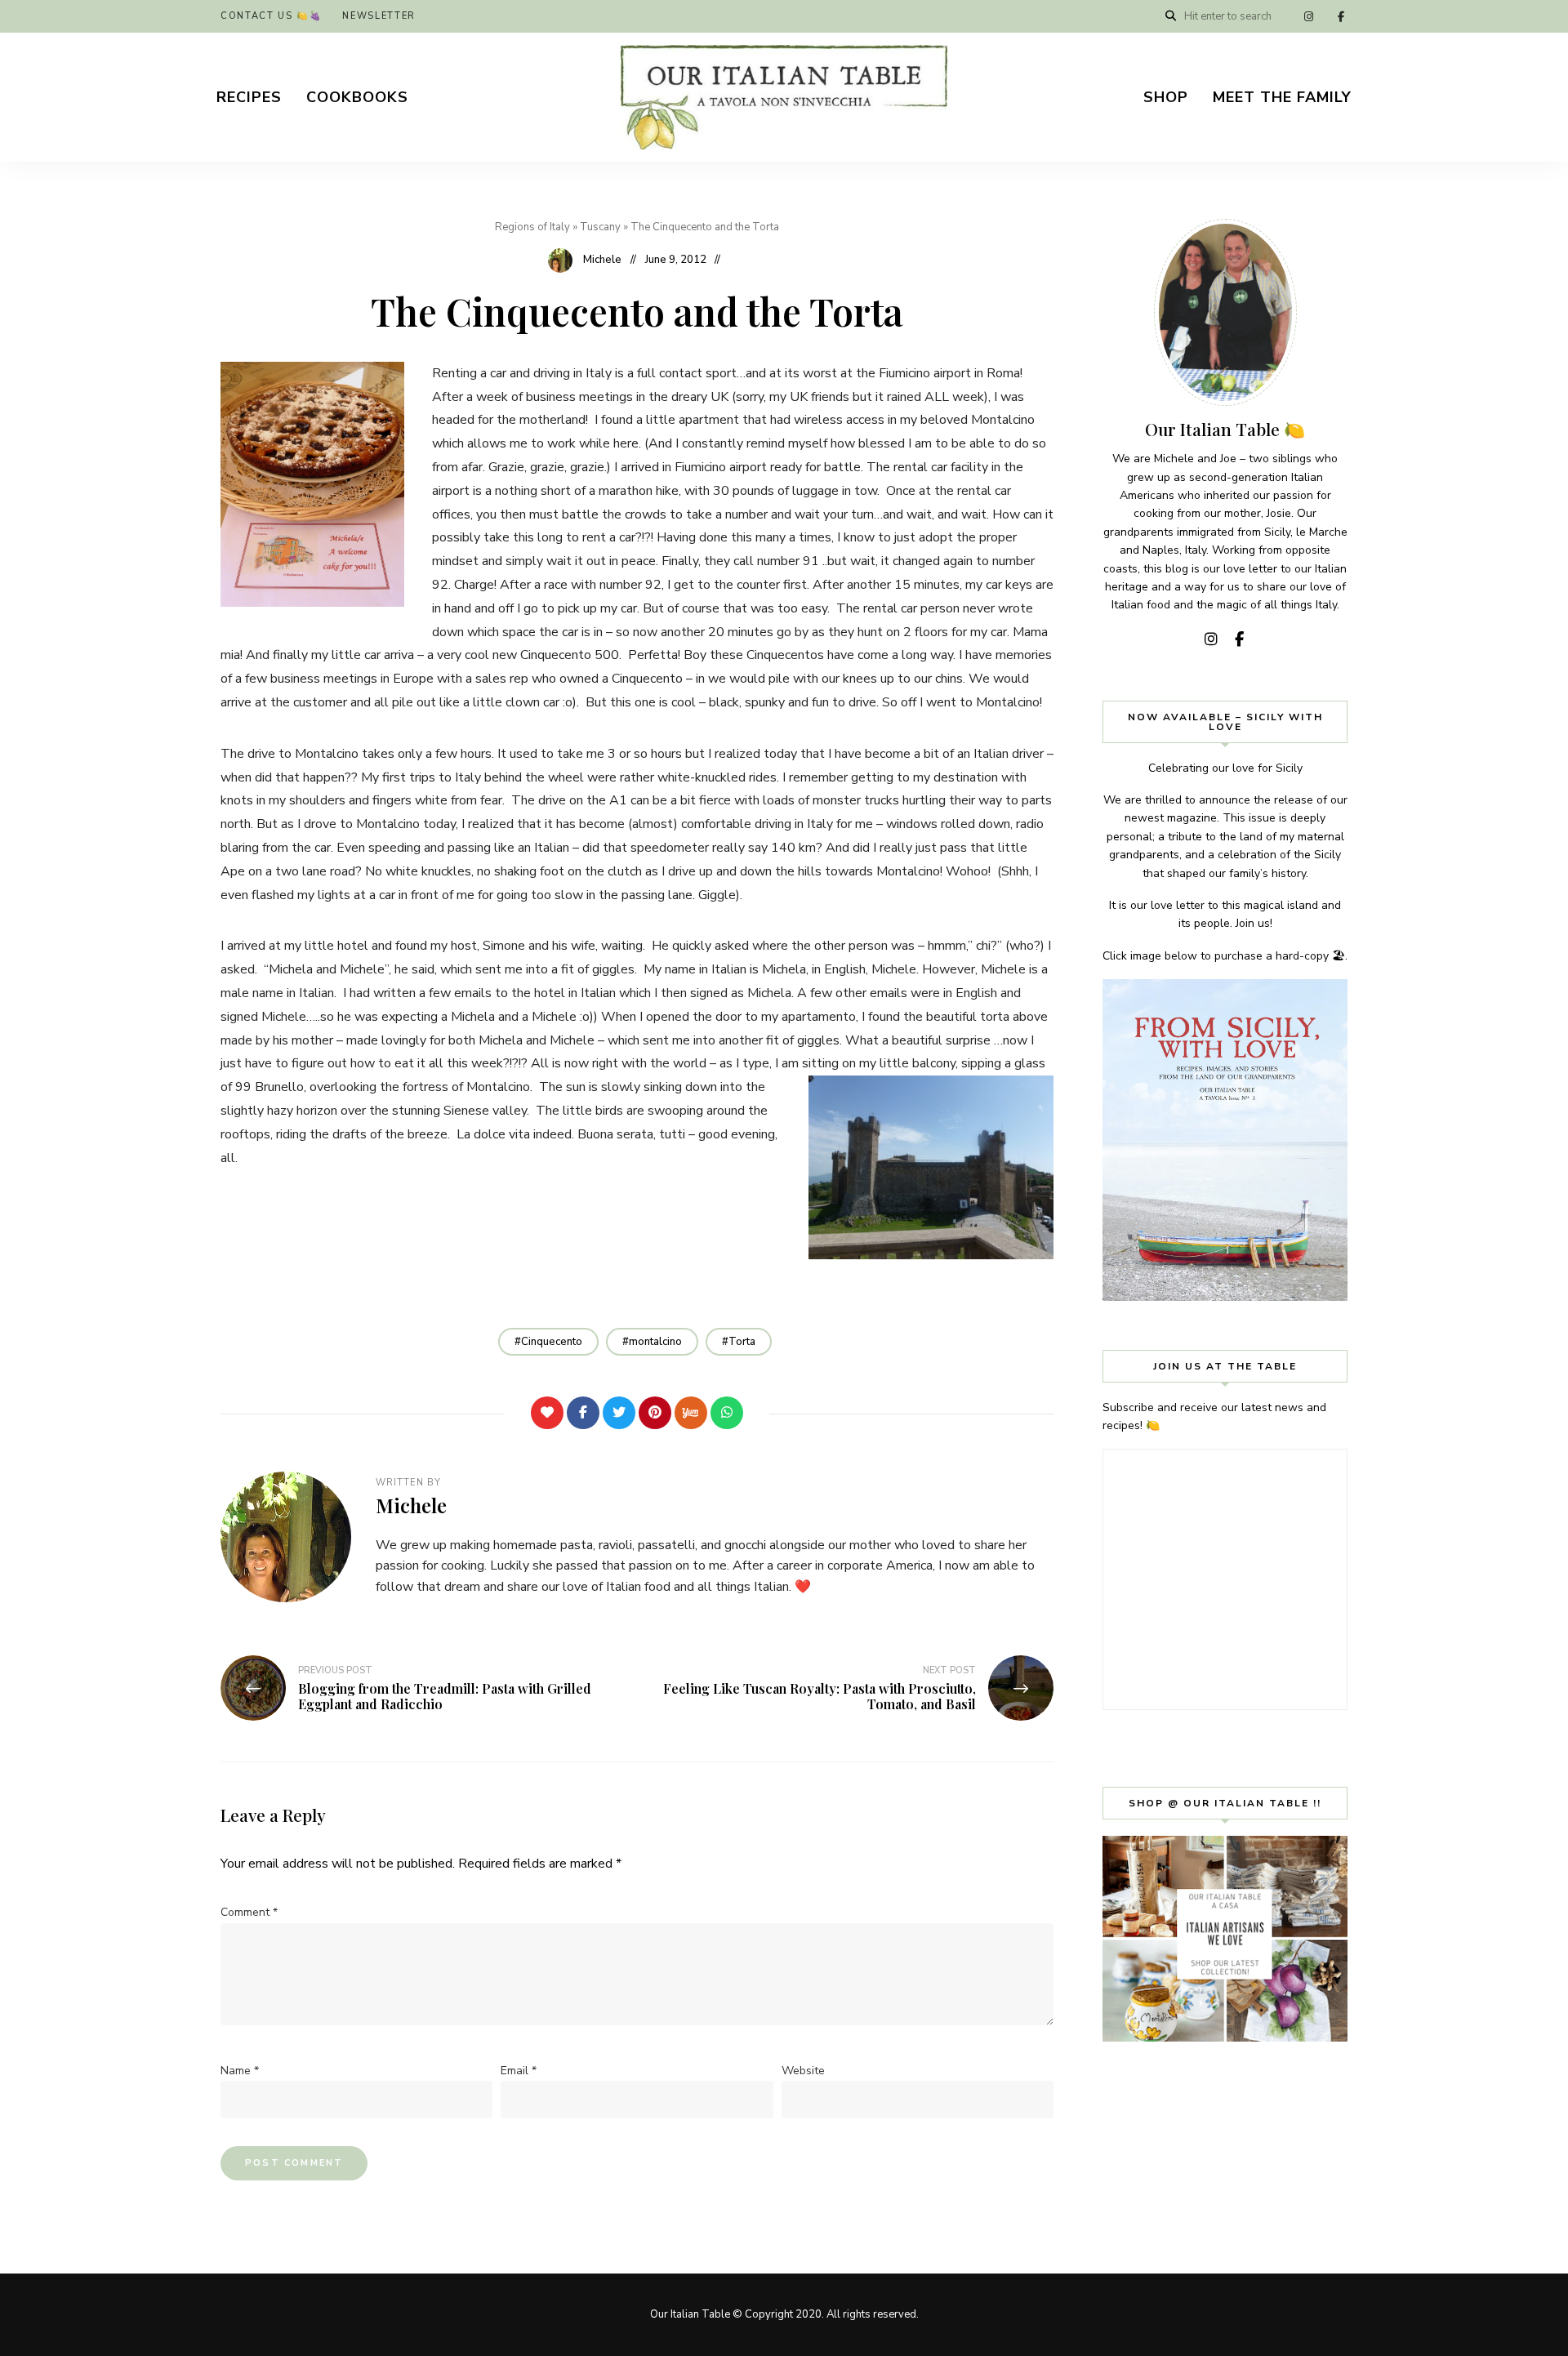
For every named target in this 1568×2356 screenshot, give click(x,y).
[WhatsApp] (727, 1413)
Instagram (1308, 16)
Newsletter (379, 16)
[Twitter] (619, 1413)
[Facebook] (583, 1413)
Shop (1166, 97)
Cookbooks (357, 97)
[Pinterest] (655, 1413)
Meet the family (1282, 97)
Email (519, 2071)
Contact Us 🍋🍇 (271, 16)
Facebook (1341, 16)
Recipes (249, 97)
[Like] (547, 1413)
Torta (742, 1342)
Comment (249, 1912)
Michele (602, 260)
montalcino (655, 1342)
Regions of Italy (532, 227)
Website (803, 2071)
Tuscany (600, 227)
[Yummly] (691, 1413)
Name (240, 2071)
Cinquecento (552, 1342)
